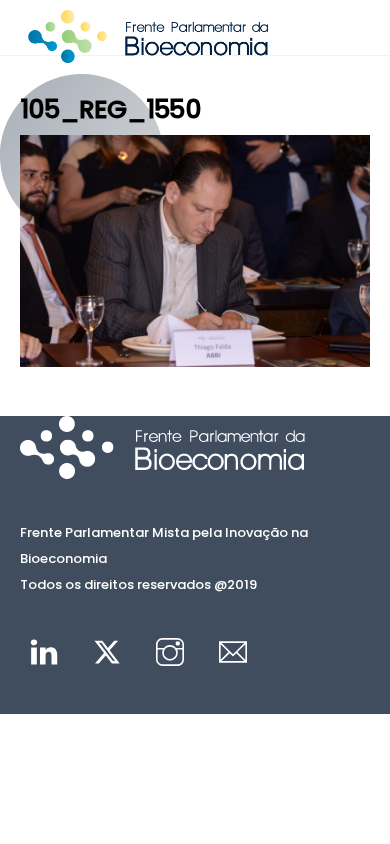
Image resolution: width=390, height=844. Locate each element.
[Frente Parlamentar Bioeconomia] (148, 54)
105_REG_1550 (110, 109)
